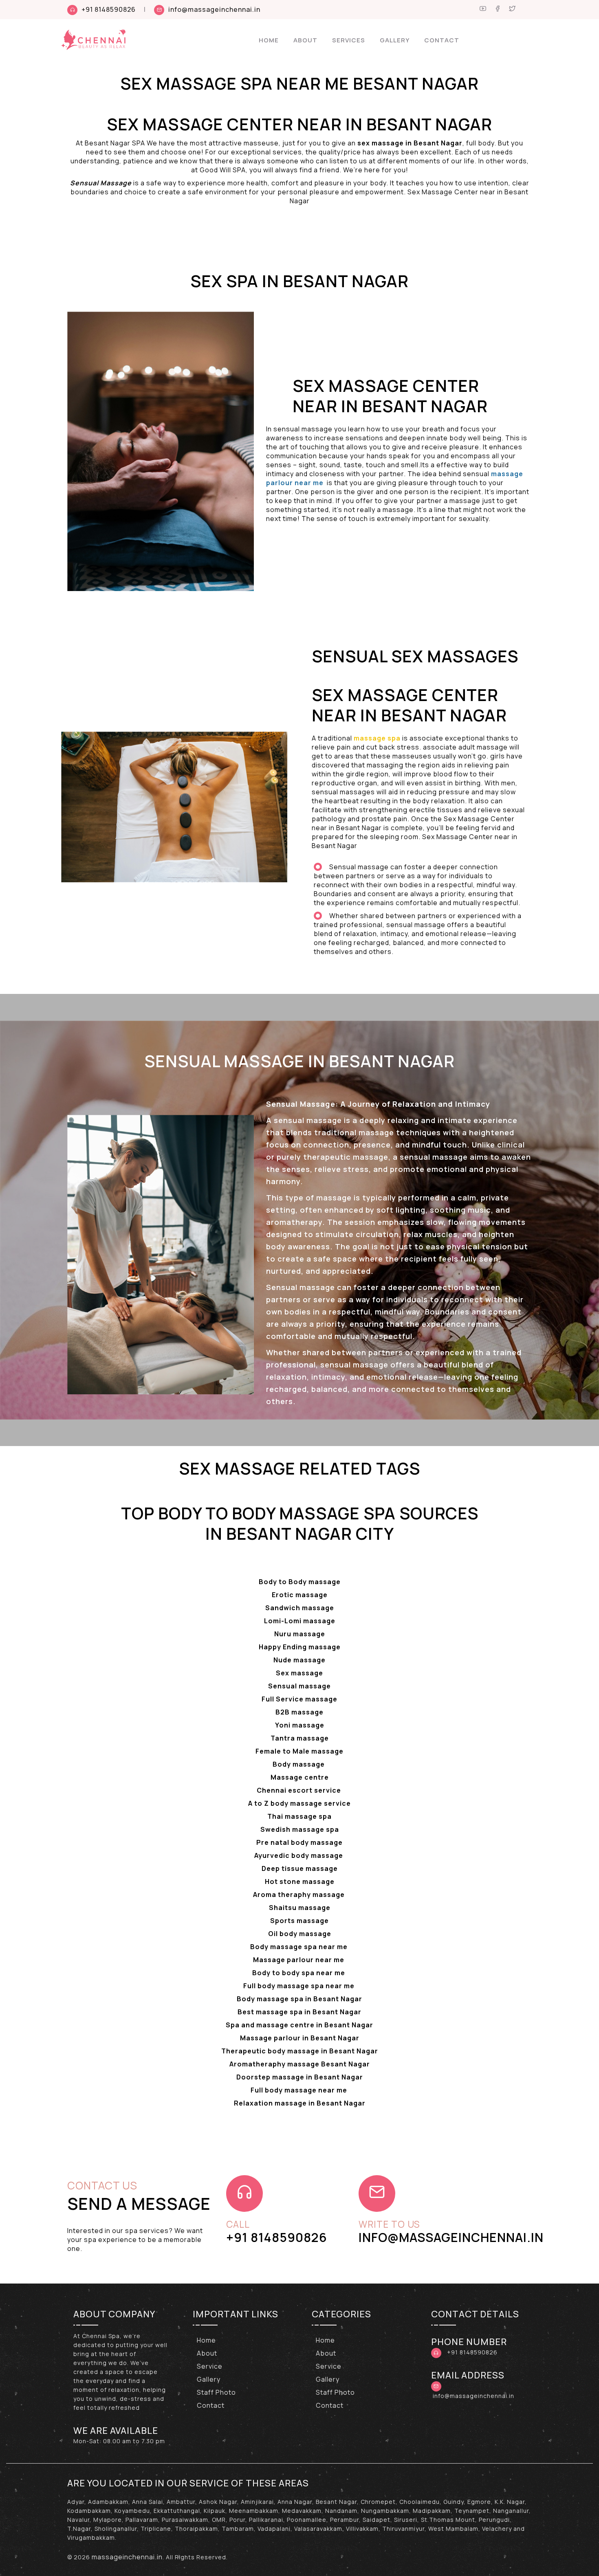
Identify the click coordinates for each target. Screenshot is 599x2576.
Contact (442, 40)
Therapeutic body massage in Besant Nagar (300, 2051)
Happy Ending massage (300, 1647)
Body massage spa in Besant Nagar (299, 1999)
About (305, 40)
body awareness (298, 1246)
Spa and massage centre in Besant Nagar (299, 2025)
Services (349, 40)
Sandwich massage (300, 1608)
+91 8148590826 (109, 9)
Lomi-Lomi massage (300, 1621)
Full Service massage (299, 1699)
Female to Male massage (299, 1751)
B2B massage (299, 1712)
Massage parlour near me (299, 1960)
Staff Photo (216, 2392)
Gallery (395, 40)
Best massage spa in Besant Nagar (299, 2012)
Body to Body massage (300, 1582)
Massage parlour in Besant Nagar (300, 2038)
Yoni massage (300, 1725)
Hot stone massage (300, 1881)
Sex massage (299, 1673)
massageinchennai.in (127, 2557)
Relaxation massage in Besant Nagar (300, 2103)
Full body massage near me (300, 2090)
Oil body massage (300, 1934)
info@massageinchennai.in (214, 9)
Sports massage (299, 1921)
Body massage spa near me (300, 1947)
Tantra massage (300, 1738)
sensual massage (308, 1120)
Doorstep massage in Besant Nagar (300, 2077)
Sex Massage (165, 124)
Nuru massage (300, 1634)
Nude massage (299, 1660)
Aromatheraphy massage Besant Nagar (300, 2064)
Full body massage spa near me (300, 1986)
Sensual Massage (101, 183)
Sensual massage (299, 1686)
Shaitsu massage (300, 1908)
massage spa (376, 738)
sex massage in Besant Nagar (410, 143)
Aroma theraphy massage (300, 1895)
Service (210, 2366)
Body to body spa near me (299, 1973)
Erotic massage (300, 1595)
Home (269, 40)
